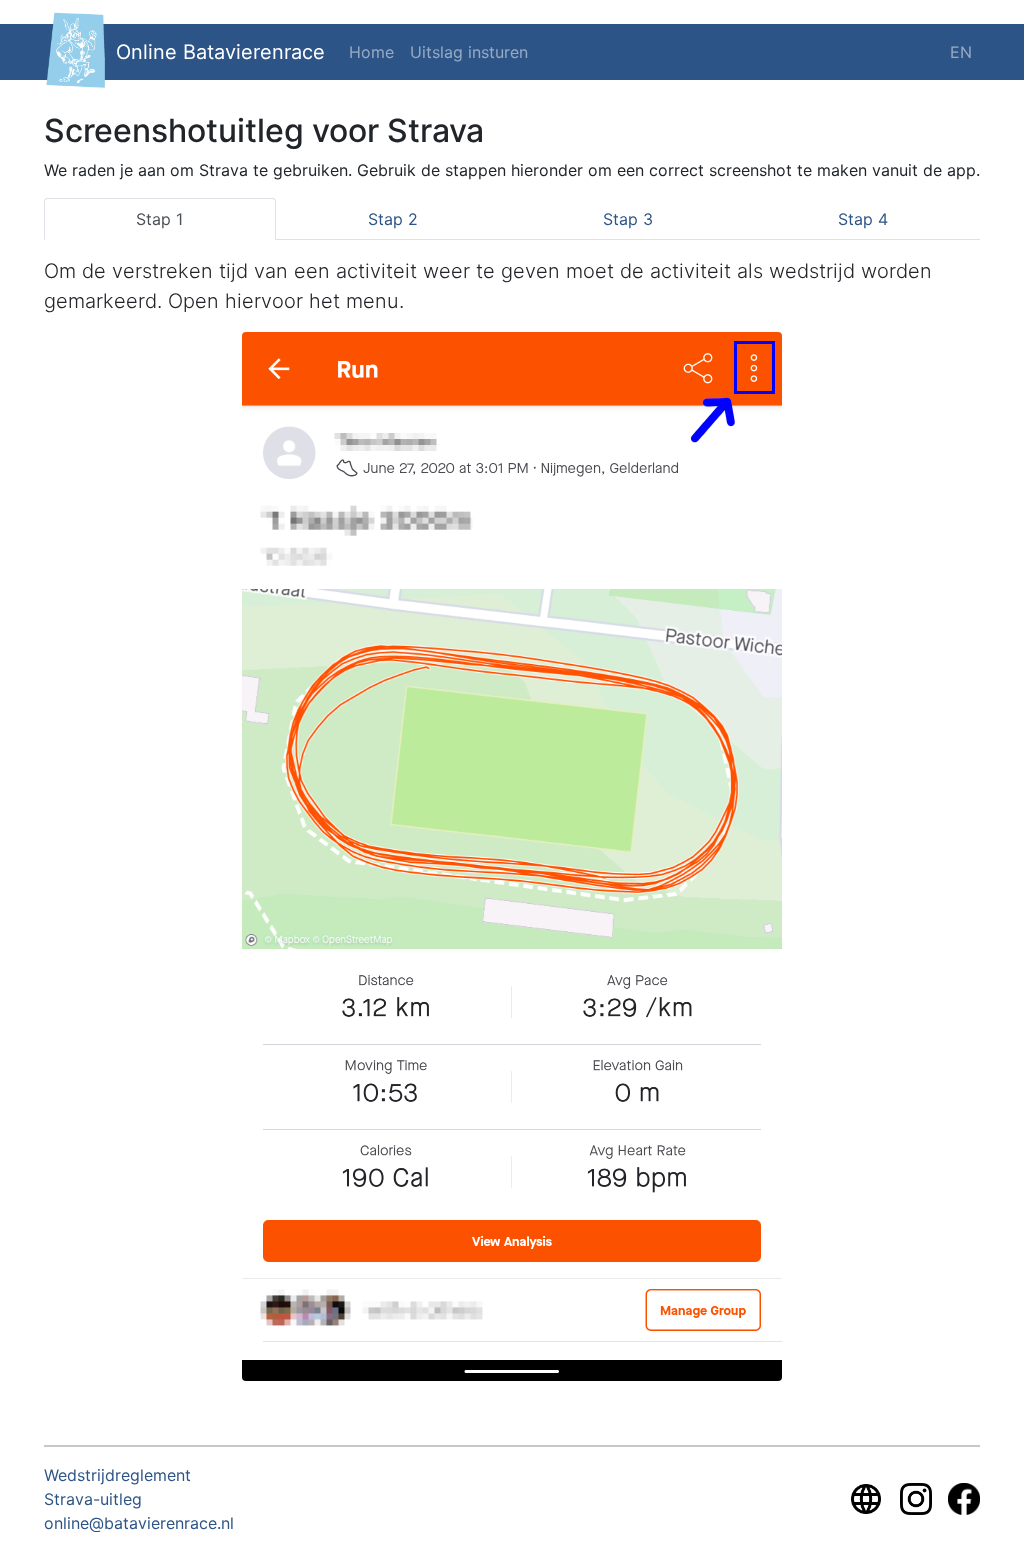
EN (961, 52)
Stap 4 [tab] (863, 219)
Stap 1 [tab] (159, 219)
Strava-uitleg (93, 1499)
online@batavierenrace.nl (139, 1523)
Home (371, 52)
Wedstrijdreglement (117, 1475)
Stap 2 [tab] (393, 219)
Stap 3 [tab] (628, 219)
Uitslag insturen (469, 52)
